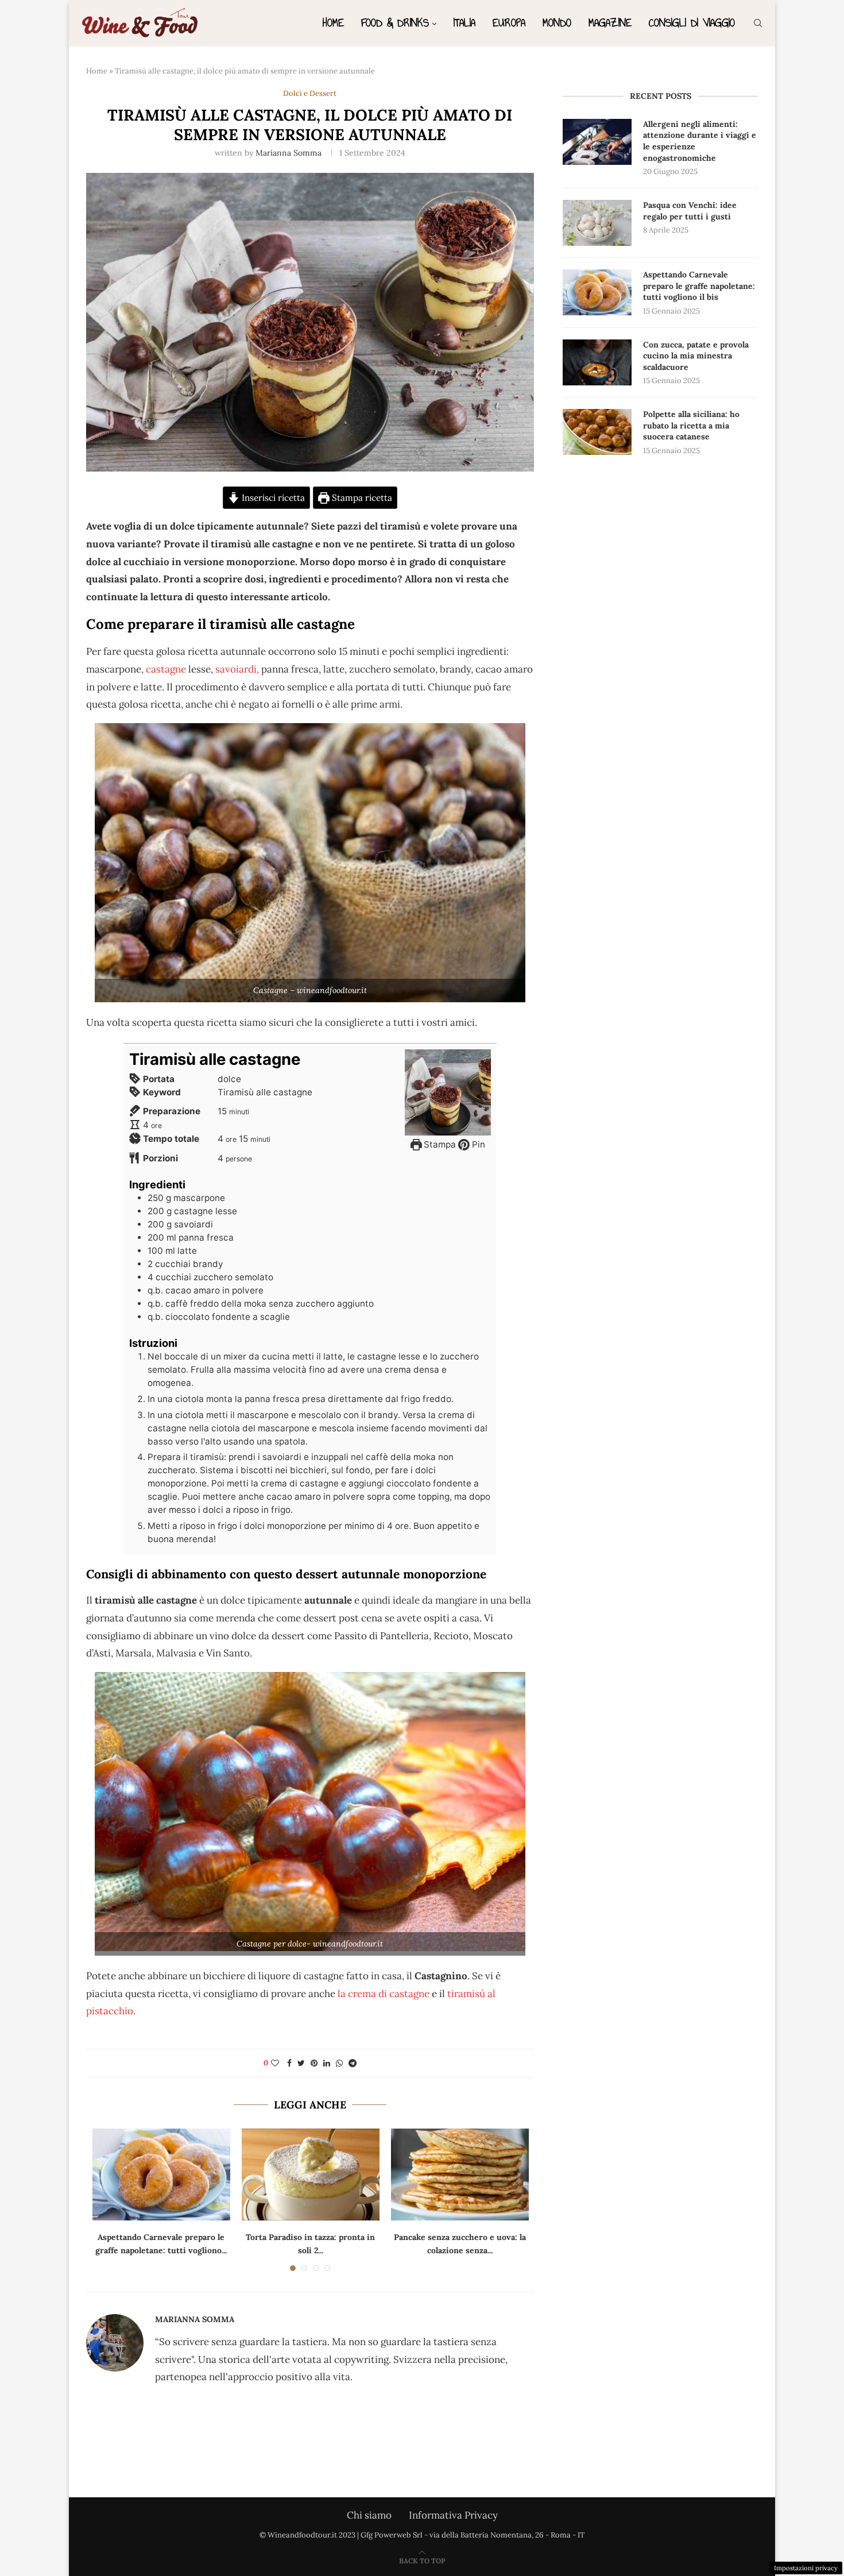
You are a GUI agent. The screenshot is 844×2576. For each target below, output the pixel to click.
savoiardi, (237, 669)
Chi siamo (369, 2515)
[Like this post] (275, 2063)
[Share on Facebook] (289, 2063)
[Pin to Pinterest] (314, 2063)
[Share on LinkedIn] (327, 2063)
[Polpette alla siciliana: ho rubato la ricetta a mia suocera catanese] (597, 432)
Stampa (439, 1144)
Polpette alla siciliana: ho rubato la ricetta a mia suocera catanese (691, 425)
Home (333, 23)
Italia (464, 23)
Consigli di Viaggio (692, 23)
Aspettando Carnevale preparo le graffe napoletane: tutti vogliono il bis (699, 286)
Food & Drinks (395, 23)
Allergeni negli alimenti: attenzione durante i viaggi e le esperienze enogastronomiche (700, 141)
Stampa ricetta (361, 498)
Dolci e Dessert (310, 94)
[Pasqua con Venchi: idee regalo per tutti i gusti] (597, 223)
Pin (477, 1144)
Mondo (557, 23)
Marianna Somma (289, 153)
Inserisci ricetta (272, 498)
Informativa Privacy (453, 2515)
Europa (509, 23)
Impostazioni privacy (806, 2568)
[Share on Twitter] (301, 2063)
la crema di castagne (385, 1994)
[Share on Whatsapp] (339, 2063)
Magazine (610, 23)
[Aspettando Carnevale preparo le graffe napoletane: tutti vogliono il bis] (161, 2175)
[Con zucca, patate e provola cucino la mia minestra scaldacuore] (597, 362)
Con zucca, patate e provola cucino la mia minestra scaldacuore (696, 356)
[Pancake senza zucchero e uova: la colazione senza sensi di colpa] (460, 2175)
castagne (165, 669)
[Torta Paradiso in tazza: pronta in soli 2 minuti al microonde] (311, 2175)
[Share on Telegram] (353, 2063)
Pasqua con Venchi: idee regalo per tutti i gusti (690, 211)
